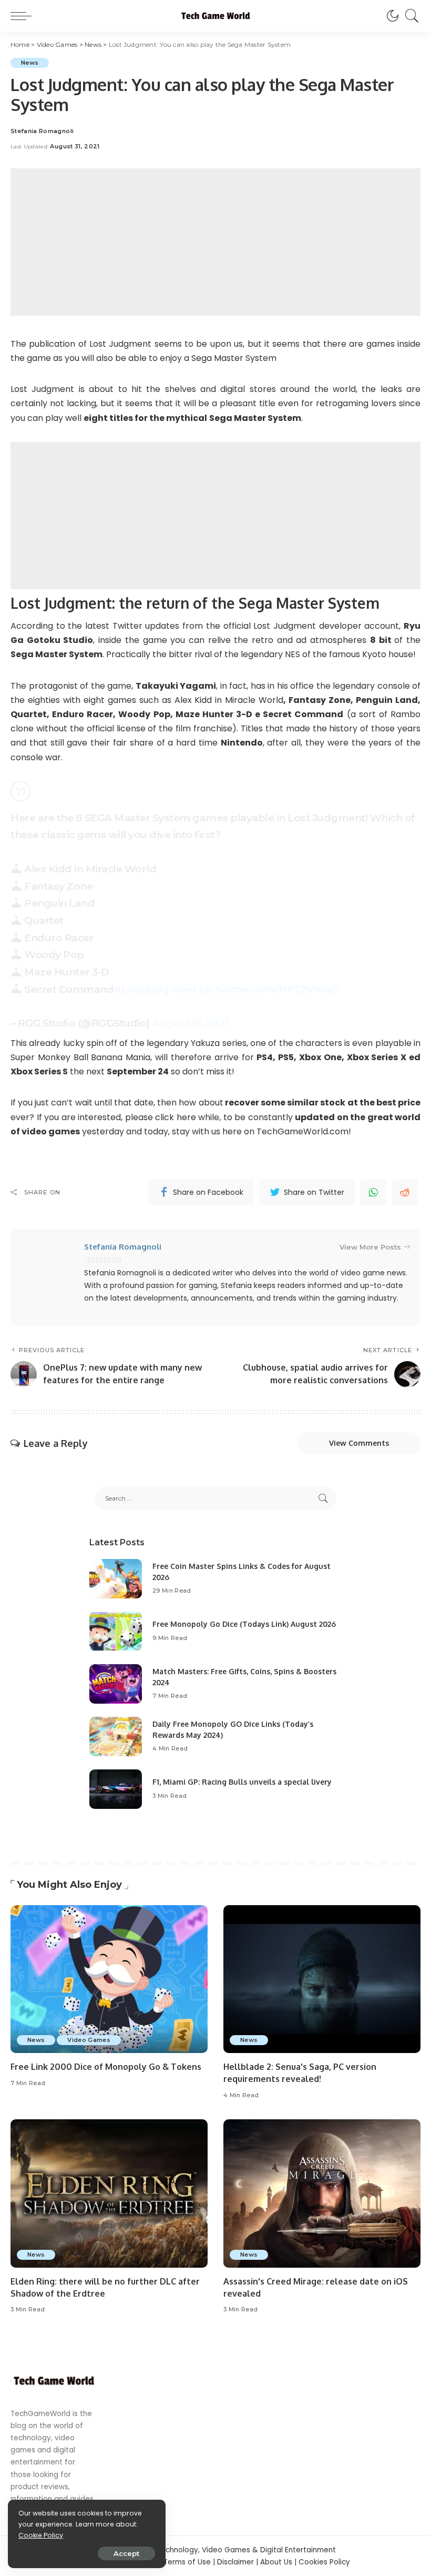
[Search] (409, 16)
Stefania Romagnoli (42, 131)
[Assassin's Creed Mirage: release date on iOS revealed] (322, 2193)
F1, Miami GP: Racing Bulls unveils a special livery (242, 1782)
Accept (126, 2553)
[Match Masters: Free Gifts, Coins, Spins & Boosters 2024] (116, 1684)
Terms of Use (187, 2562)
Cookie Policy (41, 2535)
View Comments (359, 1443)
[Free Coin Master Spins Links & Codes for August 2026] (116, 1579)
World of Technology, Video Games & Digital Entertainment (230, 2550)
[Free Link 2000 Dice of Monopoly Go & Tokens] (109, 1979)
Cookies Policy (324, 2562)
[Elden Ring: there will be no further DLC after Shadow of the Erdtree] (109, 2193)
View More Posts (370, 1247)
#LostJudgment (155, 989)
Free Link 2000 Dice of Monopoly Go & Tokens (106, 2067)
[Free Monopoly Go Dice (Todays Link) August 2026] (116, 1631)
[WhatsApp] (373, 1192)
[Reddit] (405, 1192)
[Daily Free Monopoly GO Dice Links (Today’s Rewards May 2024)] (116, 1737)
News (30, 63)
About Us (276, 2562)
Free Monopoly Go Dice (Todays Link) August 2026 (244, 1624)
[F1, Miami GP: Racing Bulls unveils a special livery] (116, 1789)
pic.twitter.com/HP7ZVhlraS (269, 989)
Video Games (89, 2040)
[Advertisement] (215, 242)
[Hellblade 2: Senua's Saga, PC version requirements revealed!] (322, 1979)
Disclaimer (235, 2562)
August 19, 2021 (190, 1023)
